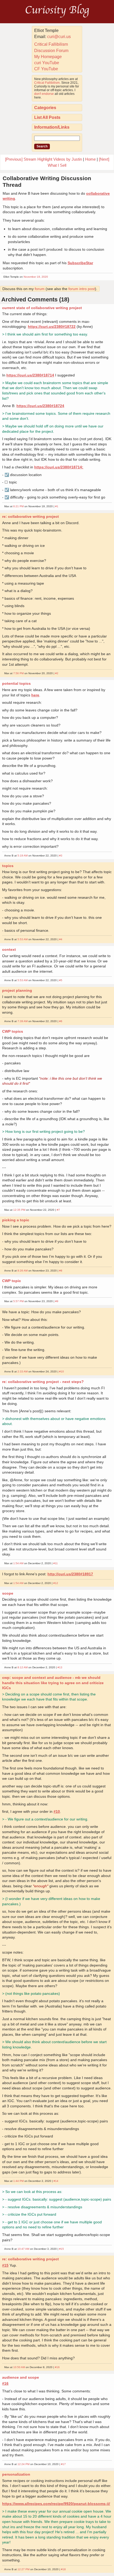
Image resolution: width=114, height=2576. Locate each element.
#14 (56, 2181)
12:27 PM (23, 2569)
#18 (63, 2569)
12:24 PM (23, 2464)
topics (8, 866)
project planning (17, 990)
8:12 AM (23, 1667)
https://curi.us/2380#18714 (30, 375)
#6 (61, 1021)
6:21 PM (18, 506)
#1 (57, 506)
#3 (61, 856)
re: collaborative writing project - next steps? (43, 1382)
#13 (60, 1667)
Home (90, 159)
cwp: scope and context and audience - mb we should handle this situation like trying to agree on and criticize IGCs (53, 1683)
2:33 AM (23, 1371)
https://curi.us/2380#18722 (52, 327)
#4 (61, 939)
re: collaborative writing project (30, 516)
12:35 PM (19, 1210)
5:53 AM (23, 939)
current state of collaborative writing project (42, 308)
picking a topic (16, 1220)
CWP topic (12, 1281)
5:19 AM (23, 856)
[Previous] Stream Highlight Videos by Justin (43, 159)
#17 (63, 2464)
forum (40, 289)
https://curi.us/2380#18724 (40, 406)
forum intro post (82, 289)
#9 (57, 1301)
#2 (57, 673)
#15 (62, 2249)
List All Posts (47, 117)
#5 (61, 980)
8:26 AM (23, 1271)
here (35, 695)
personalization (16, 2474)
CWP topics (13, 1031)
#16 (57, 2367)
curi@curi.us (59, 37)
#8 (61, 1271)
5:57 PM (18, 1301)
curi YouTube (47, 63)
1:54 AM (18, 1563)
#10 (62, 1371)
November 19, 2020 (36, 277)
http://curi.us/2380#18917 (70, 1574)
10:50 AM (19, 2367)
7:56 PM (18, 673)
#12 (56, 1583)
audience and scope (21, 2377)
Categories (45, 108)
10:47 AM (23, 2249)
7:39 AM (23, 1021)
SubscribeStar (80, 263)
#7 (58, 1210)
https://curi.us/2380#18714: (59, 467)
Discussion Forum (51, 51)
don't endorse (44, 94)
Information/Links (52, 127)
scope (8, 1593)
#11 (56, 1563)
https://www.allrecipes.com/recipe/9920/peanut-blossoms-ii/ (56, 2504)
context (9, 949)
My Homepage (48, 57)
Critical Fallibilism (51, 44)
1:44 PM (18, 2181)
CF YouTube (46, 69)
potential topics (16, 683)
